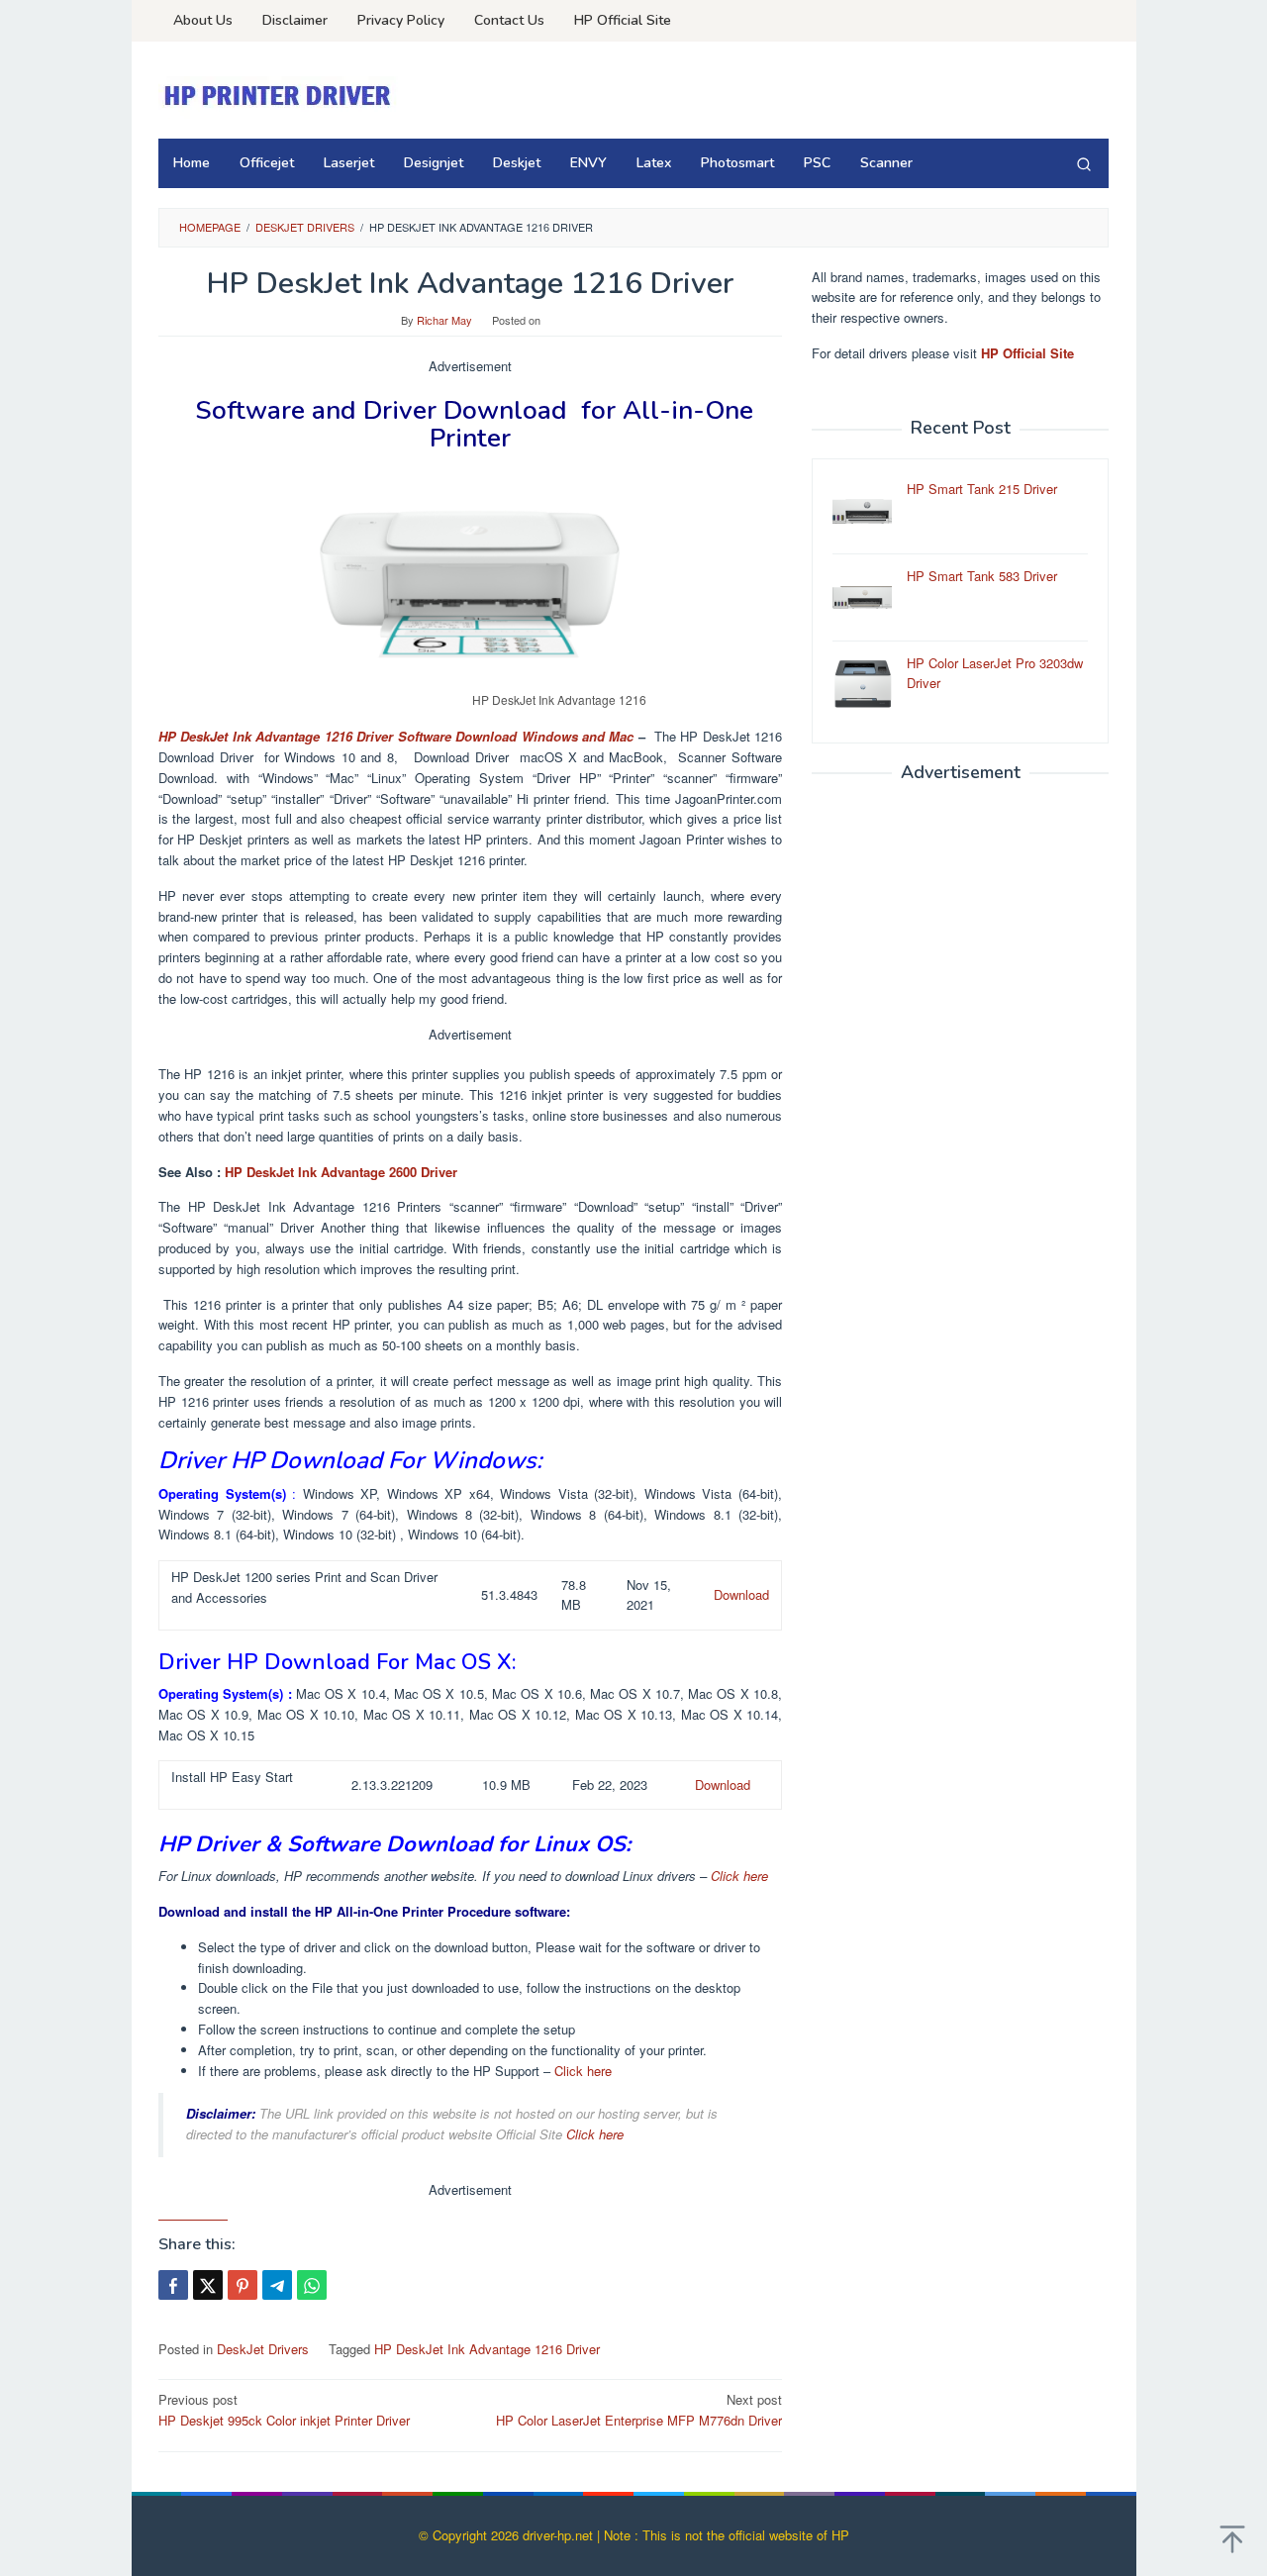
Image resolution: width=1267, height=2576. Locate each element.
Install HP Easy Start (232, 1777)
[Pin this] (243, 2285)
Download (741, 1594)
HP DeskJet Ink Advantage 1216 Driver (487, 2349)
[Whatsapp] (312, 2285)
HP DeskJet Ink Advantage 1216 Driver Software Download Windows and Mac (396, 736)
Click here (739, 1876)
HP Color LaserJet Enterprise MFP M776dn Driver (639, 2410)
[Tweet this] (208, 2285)
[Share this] (173, 2285)
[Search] (1084, 163)
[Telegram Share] (277, 2285)
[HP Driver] (280, 96)
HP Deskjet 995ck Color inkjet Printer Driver (284, 2410)
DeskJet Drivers (263, 2349)
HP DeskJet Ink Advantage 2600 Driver (341, 1172)
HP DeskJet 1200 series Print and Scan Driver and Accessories (304, 1587)
